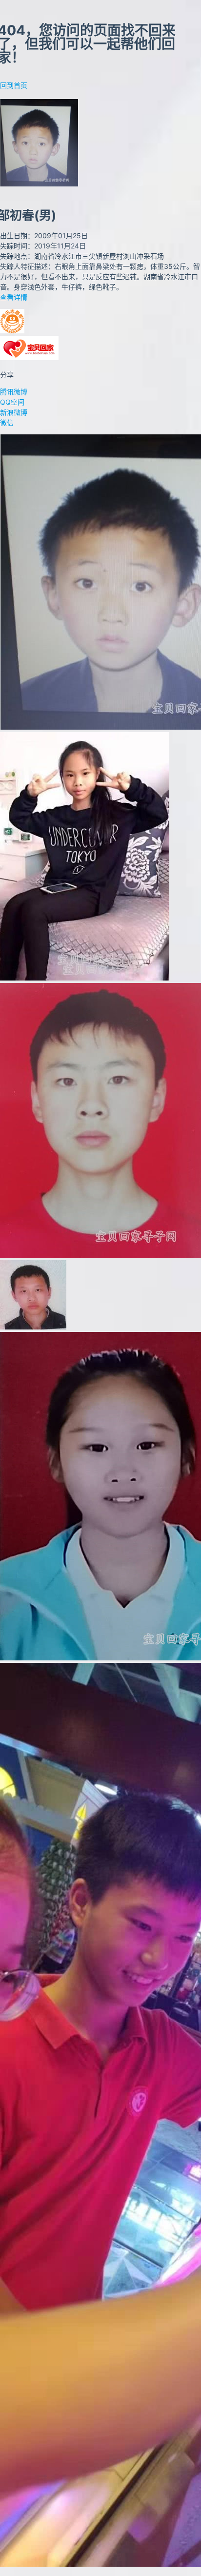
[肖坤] (33, 1327)
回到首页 (14, 85)
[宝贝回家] (29, 358)
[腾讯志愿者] (12, 331)
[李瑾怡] (85, 978)
